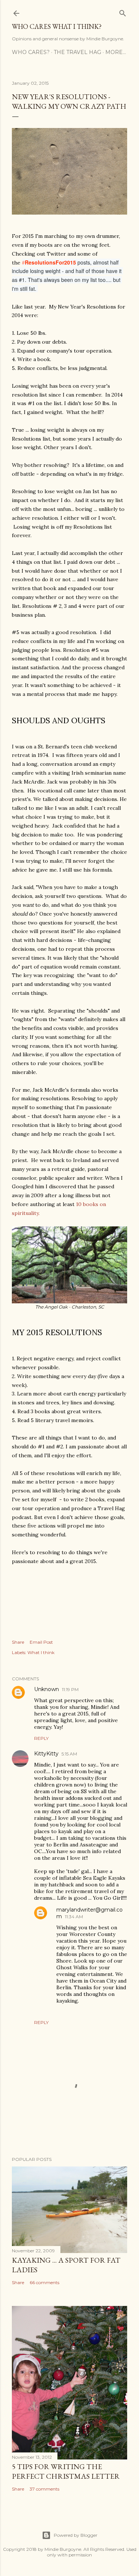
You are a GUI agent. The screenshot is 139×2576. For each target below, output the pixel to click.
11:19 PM (70, 1689)
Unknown (47, 1689)
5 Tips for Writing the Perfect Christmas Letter (66, 2471)
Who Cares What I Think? (57, 26)
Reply (41, 1738)
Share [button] (18, 1642)
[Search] (123, 12)
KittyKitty (46, 1754)
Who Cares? (31, 52)
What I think (41, 1652)
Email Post (41, 1642)
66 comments (44, 2282)
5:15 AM (69, 1754)
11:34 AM (74, 1917)
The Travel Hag (77, 52)
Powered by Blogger (76, 2535)
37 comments (44, 2489)
